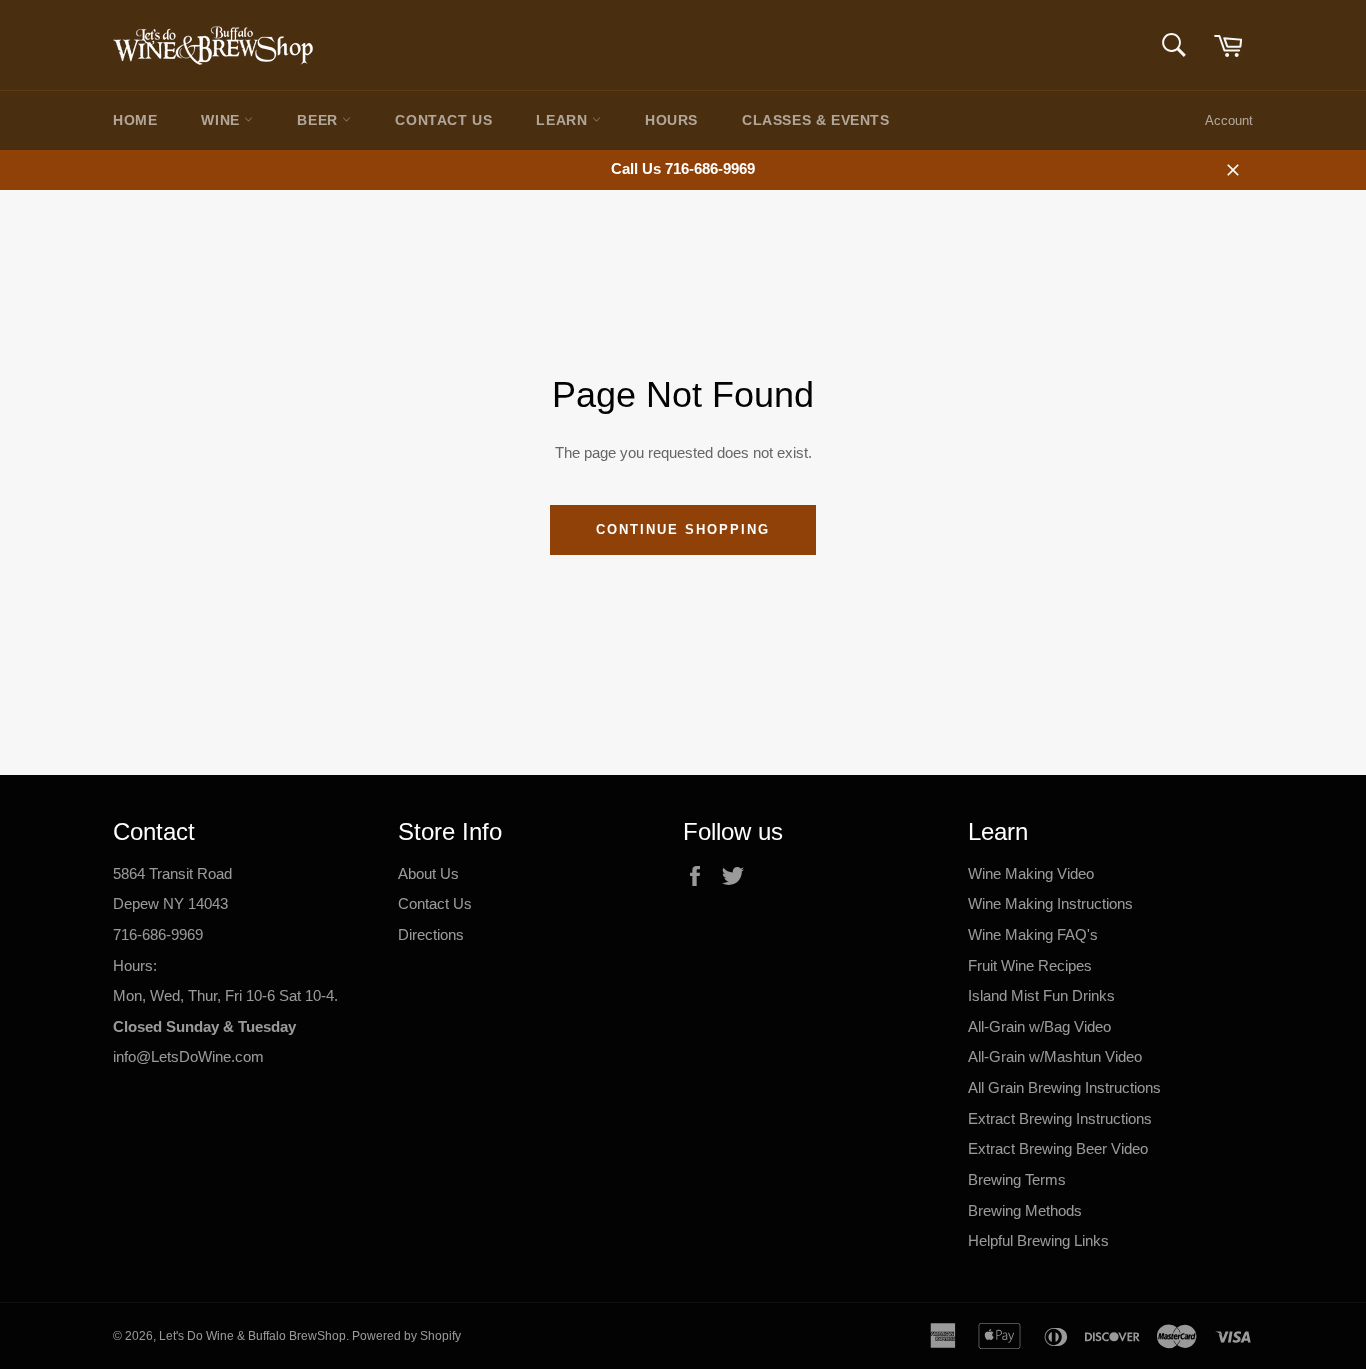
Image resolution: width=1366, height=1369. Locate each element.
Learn (564, 120)
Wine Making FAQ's (1033, 934)
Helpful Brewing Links (1038, 1240)
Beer (319, 120)
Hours (671, 120)
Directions (431, 934)
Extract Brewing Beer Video (1058, 1148)
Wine (222, 120)
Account (1229, 120)
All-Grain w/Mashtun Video (1055, 1056)
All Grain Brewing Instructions (1064, 1087)
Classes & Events (816, 120)
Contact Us (443, 120)
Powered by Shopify (406, 1336)
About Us (428, 873)
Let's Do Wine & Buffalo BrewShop (252, 1336)
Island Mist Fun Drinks (1041, 995)
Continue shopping (682, 529)
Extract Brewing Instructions (1060, 1118)
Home (135, 120)
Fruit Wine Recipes (1030, 965)
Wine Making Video (1031, 873)
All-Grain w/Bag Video (1039, 1026)
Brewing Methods (1025, 1210)
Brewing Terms (1017, 1179)
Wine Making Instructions (1050, 903)
